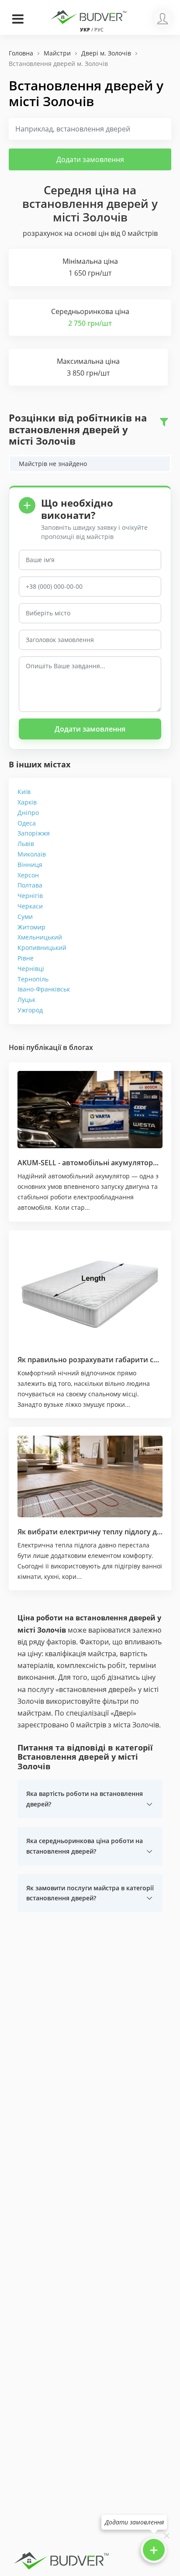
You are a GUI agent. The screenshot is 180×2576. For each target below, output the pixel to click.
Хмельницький (40, 937)
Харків (27, 802)
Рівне (26, 958)
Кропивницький (42, 948)
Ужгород (30, 1010)
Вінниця (30, 865)
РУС (99, 29)
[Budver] (90, 16)
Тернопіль (33, 979)
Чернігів (30, 896)
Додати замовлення (90, 159)
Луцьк (26, 1000)
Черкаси (30, 906)
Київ (24, 792)
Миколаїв (32, 854)
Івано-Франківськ (44, 989)
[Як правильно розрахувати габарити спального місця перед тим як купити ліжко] (90, 1292)
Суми (25, 917)
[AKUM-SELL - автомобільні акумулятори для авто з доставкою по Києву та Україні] (90, 1110)
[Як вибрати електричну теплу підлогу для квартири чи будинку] (90, 1476)
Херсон (28, 875)
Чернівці (31, 969)
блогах (81, 1047)
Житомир (31, 927)
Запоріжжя (34, 833)
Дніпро (28, 813)
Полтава (30, 885)
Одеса (27, 823)
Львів (26, 844)
